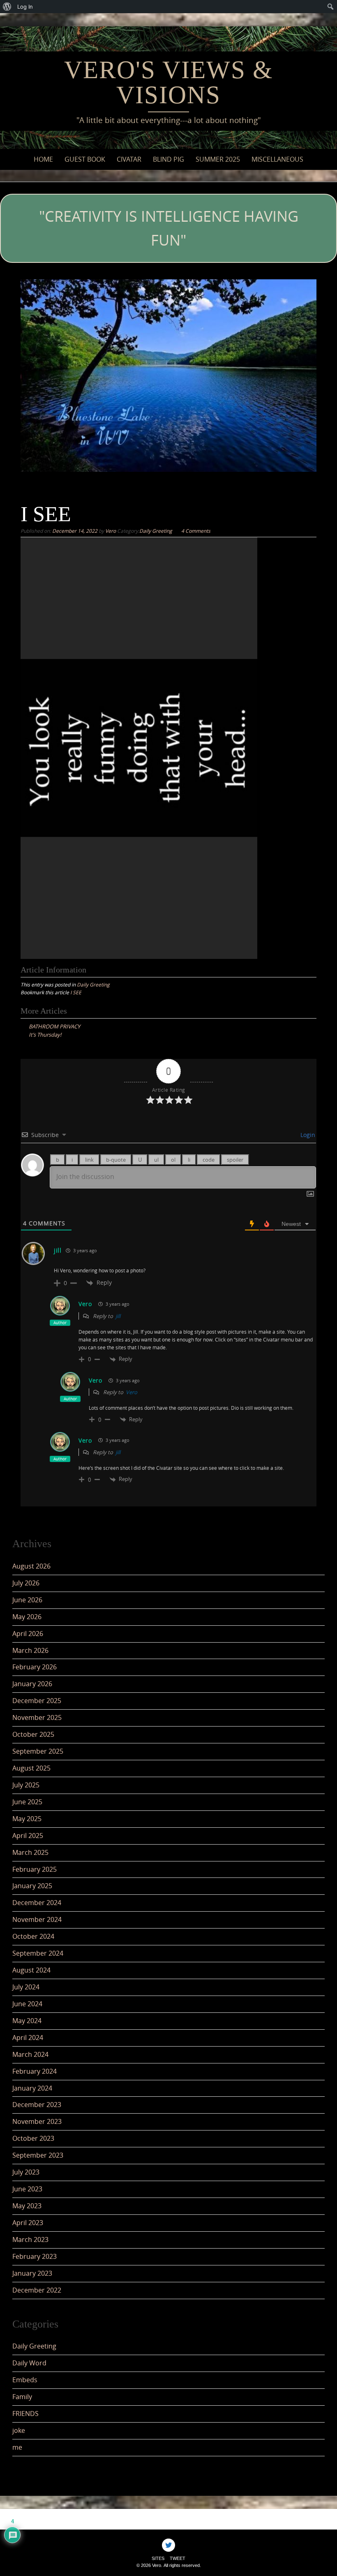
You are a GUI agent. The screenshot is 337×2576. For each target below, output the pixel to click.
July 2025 (26, 1785)
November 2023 (37, 2121)
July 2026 (26, 1583)
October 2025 (33, 1734)
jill (58, 1250)
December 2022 (37, 2290)
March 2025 (30, 1852)
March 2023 (30, 2239)
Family (22, 2397)
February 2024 (35, 2071)
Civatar (129, 159)
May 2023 (27, 2206)
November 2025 (37, 1717)
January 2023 (32, 2273)
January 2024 (32, 2088)
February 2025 (35, 1869)
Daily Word (29, 2363)
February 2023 (35, 2256)
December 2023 (37, 2105)
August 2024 (31, 1970)
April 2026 (28, 1634)
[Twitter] (168, 2545)
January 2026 (32, 1684)
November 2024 (37, 1919)
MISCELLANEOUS (277, 159)
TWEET (178, 2558)
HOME (43, 159)
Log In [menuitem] (25, 7)
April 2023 (28, 2223)
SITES (158, 2558)
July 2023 (26, 2172)
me (17, 2447)
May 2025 (27, 1819)
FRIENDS (25, 2414)
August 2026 (31, 1566)
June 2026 (27, 1600)
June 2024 (27, 2004)
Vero (111, 531)
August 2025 (31, 1768)
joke (19, 2430)
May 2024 (27, 2021)
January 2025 (32, 1886)
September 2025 (38, 1751)
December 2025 (37, 1701)
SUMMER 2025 (218, 159)
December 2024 (37, 1903)
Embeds (25, 2380)
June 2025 (27, 1802)
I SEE (76, 992)
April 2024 (28, 2038)
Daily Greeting (156, 531)
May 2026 (27, 1617)
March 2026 (30, 1650)
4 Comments (196, 531)
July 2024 (26, 1987)
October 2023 (33, 2138)
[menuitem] (7, 7)
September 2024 (38, 1953)
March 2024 (30, 2054)
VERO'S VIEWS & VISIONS (168, 82)
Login (307, 1135)
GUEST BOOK (85, 159)
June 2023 (27, 2189)
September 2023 (38, 2155)
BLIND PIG (168, 159)
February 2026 (35, 1667)
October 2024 (33, 1936)
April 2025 (28, 1836)
